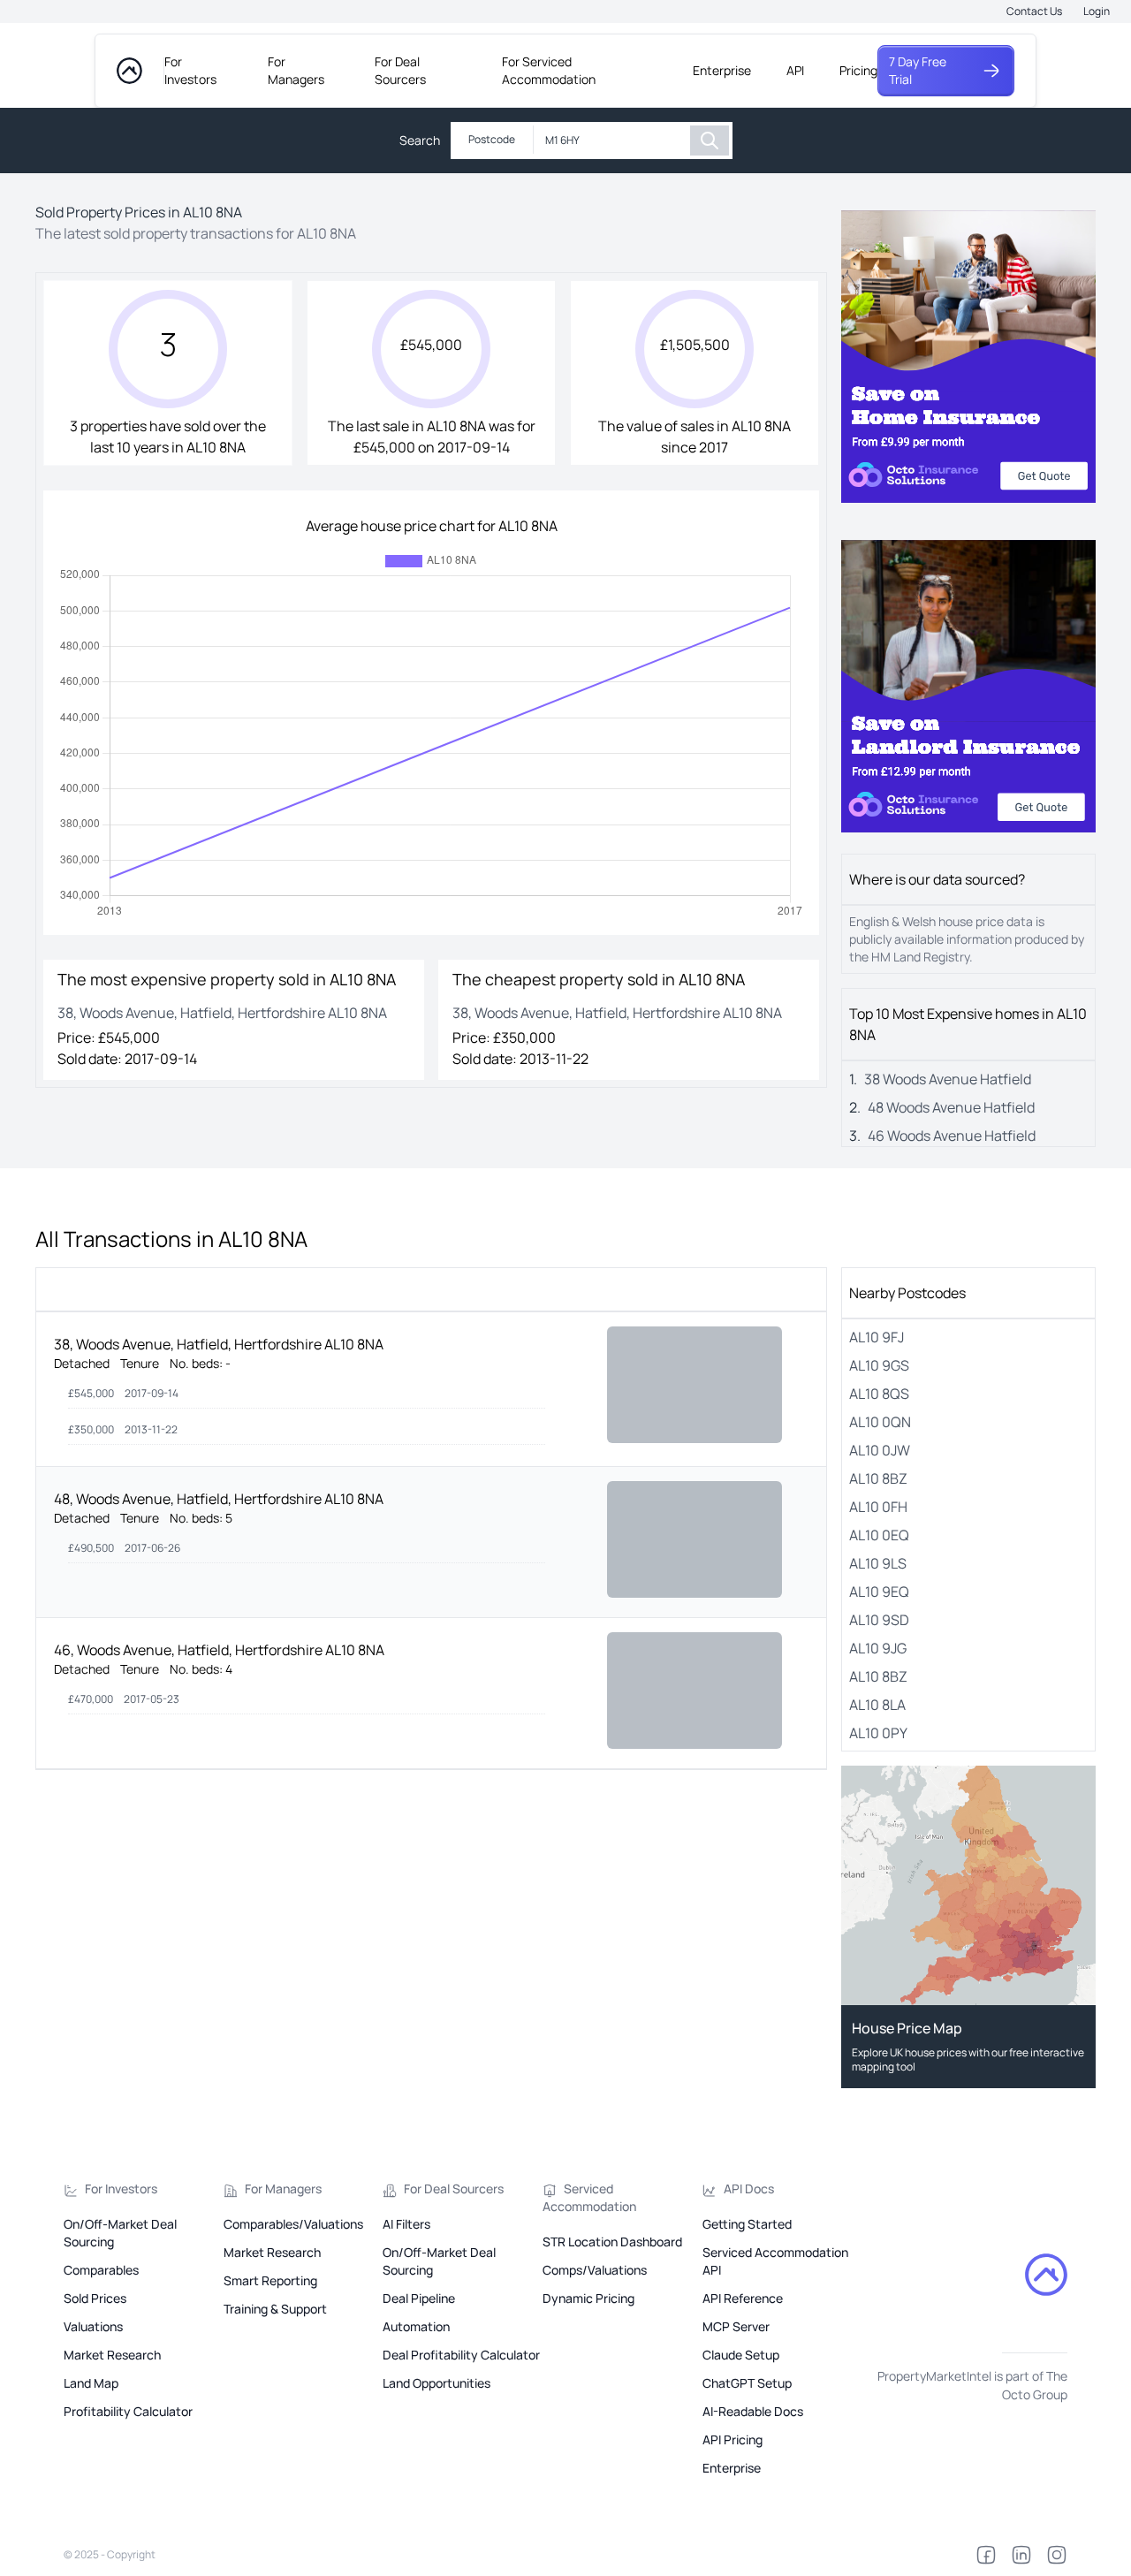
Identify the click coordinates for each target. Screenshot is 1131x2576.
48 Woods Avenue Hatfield (951, 1107)
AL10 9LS (878, 1563)
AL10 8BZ (878, 1478)
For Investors (190, 70)
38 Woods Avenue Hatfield (948, 1079)
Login (1097, 11)
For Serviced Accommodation (549, 70)
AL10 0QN (880, 1422)
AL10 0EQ (879, 1535)
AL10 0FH (878, 1507)
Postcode (492, 139)
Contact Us (1034, 11)
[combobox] (612, 141)
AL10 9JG (878, 1648)
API (795, 70)
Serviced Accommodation (589, 2197)
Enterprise (722, 70)
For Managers (296, 70)
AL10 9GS (879, 1365)
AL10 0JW (880, 1450)
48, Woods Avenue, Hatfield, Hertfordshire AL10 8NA (219, 1499)
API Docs (749, 2188)
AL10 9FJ (877, 1337)
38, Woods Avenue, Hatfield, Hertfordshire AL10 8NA (219, 1344)
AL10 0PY (878, 1733)
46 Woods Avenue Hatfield (952, 1136)
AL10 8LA (877, 1705)
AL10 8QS (879, 1394)
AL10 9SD (879, 1620)
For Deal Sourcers (400, 70)
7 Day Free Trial (918, 70)
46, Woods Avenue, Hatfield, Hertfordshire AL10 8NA (219, 1650)
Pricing (858, 70)
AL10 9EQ (879, 1592)
